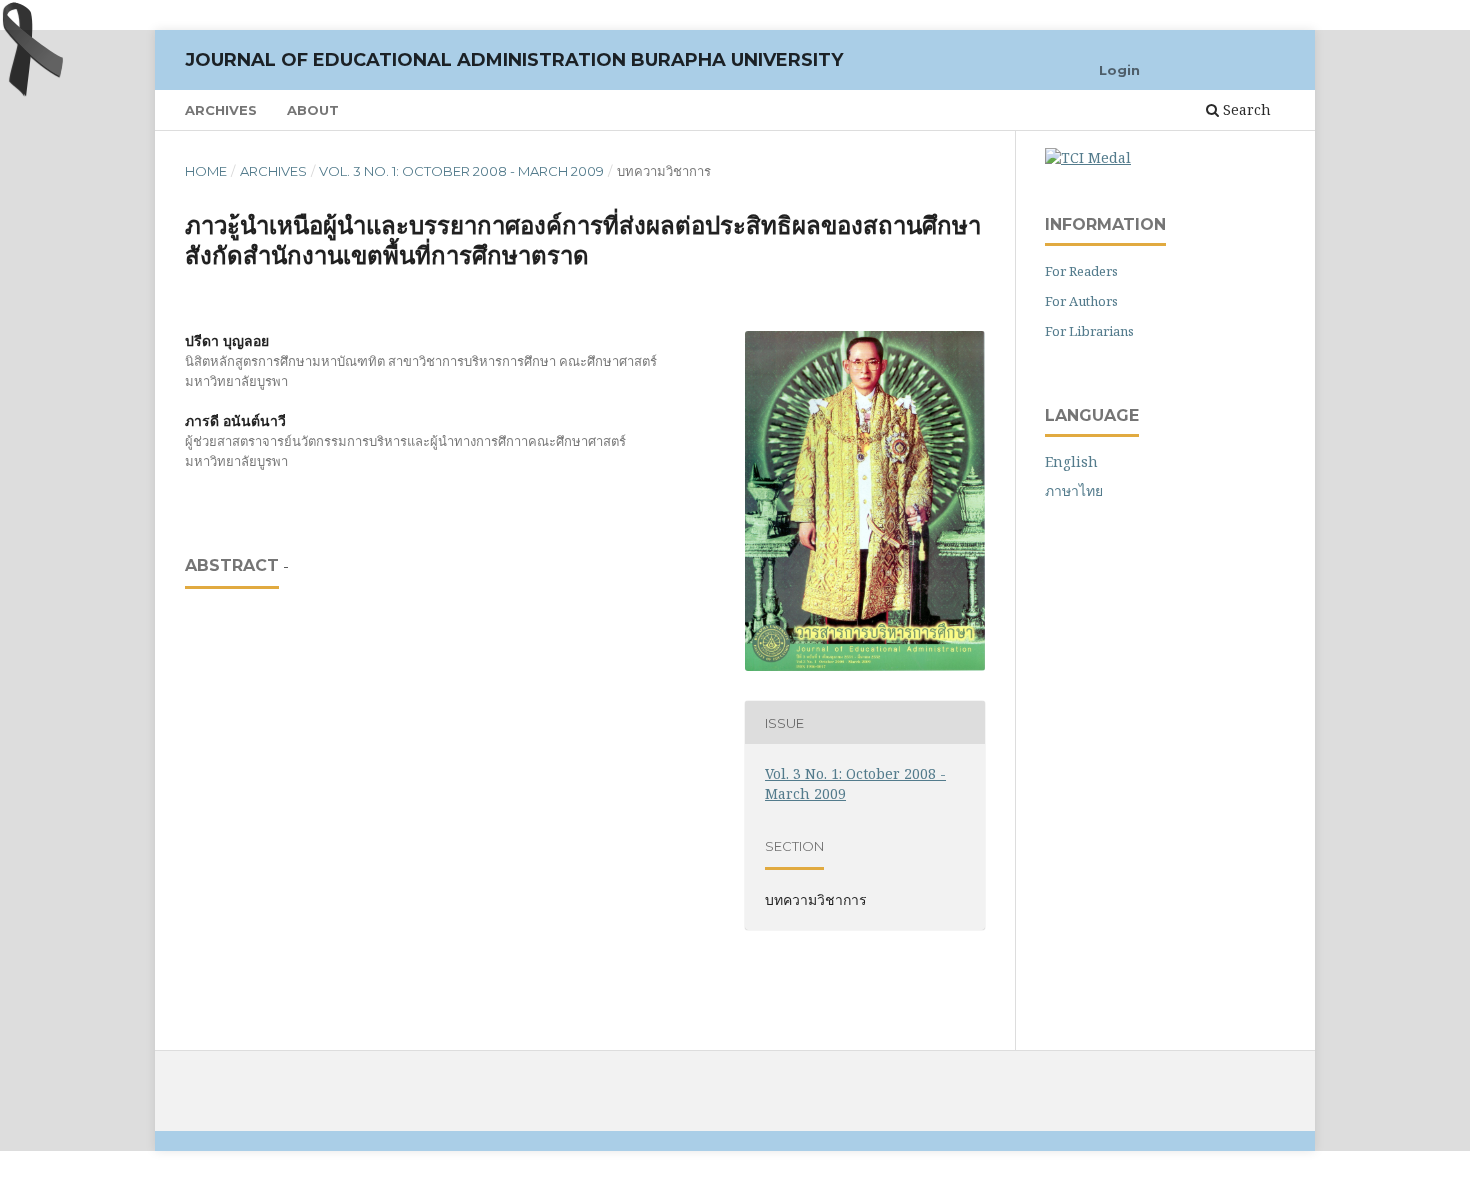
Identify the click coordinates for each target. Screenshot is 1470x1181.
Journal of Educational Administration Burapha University (514, 60)
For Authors (1081, 301)
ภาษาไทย (1074, 490)
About (313, 110)
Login (1119, 70)
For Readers (1081, 271)
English (1071, 461)
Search (1245, 109)
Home (206, 171)
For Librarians (1089, 331)
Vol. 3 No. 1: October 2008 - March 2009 (461, 171)
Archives (221, 110)
